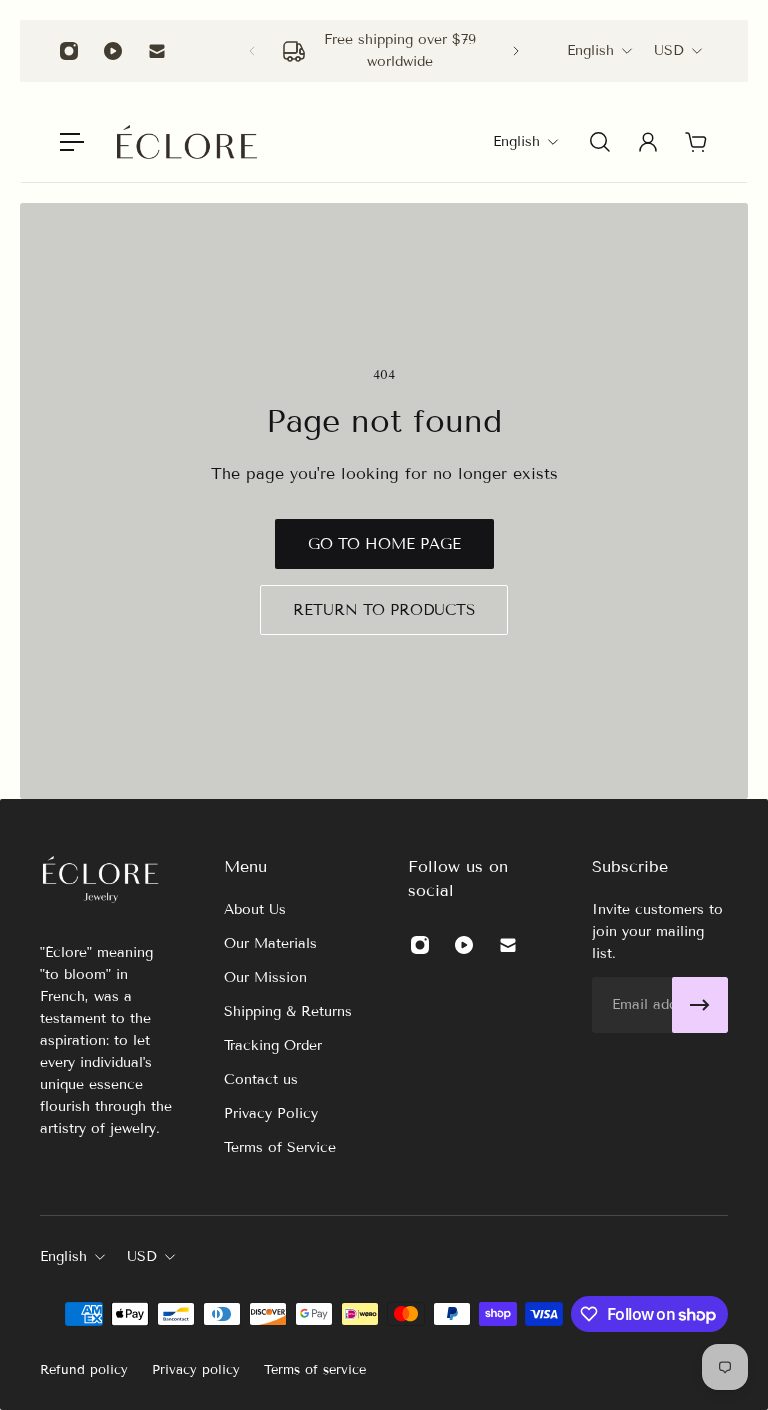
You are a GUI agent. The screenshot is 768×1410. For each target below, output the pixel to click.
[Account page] (648, 142)
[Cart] (696, 142)
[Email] (157, 51)
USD (669, 50)
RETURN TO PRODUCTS (384, 610)
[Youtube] (113, 51)
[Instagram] (69, 51)
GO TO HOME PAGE (384, 544)
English (590, 50)
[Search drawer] (600, 142)
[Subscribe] (700, 1005)
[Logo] (187, 142)
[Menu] (72, 142)
